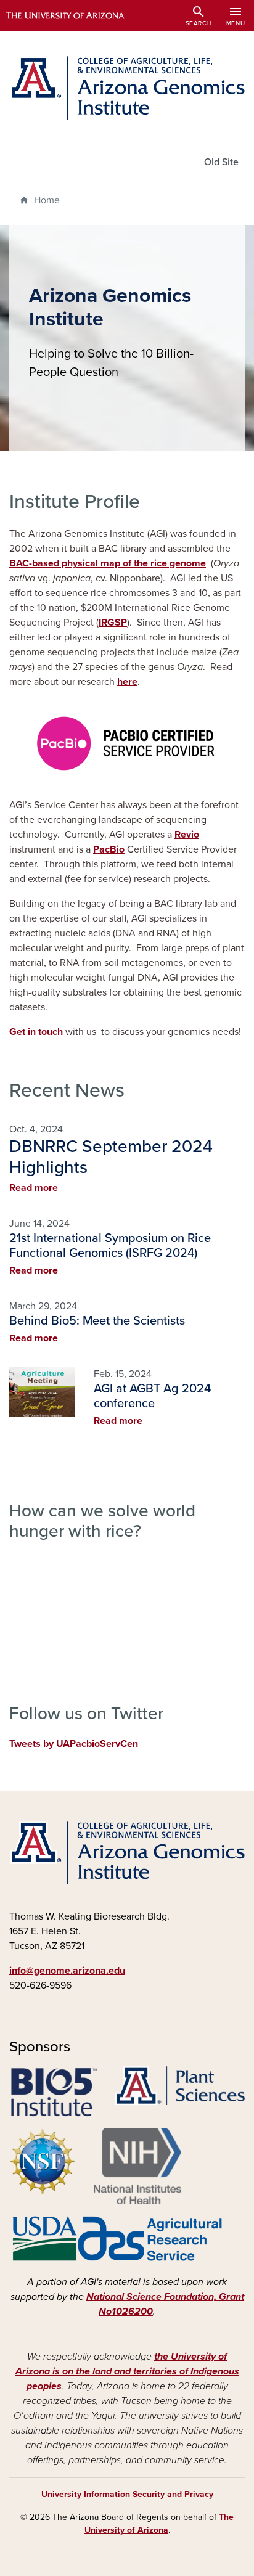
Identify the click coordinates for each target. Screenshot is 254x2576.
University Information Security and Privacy (127, 2494)
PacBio (109, 849)
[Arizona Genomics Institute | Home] (127, 88)
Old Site (221, 162)
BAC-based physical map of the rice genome (108, 563)
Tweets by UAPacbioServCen (74, 1744)
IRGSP (113, 623)
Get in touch (36, 1032)
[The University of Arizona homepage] (74, 15)
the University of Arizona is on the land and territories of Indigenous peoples (127, 2371)
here (127, 682)
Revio (187, 835)
